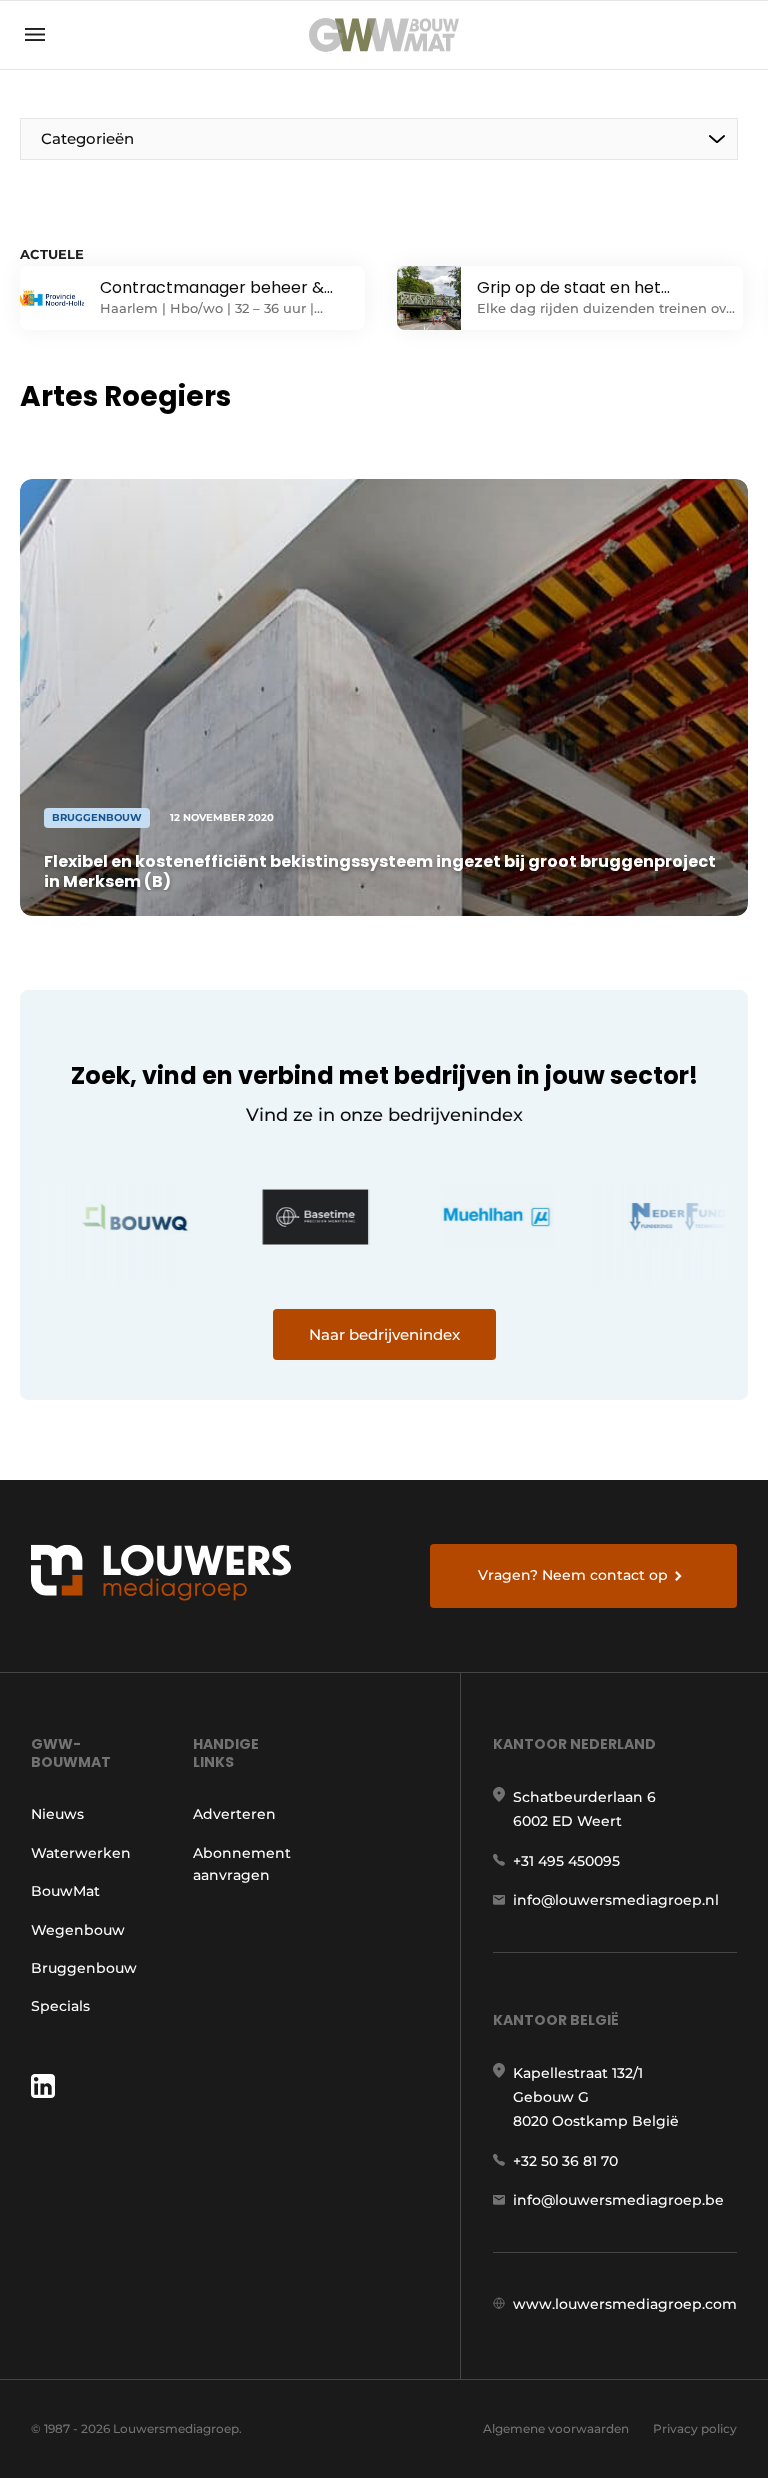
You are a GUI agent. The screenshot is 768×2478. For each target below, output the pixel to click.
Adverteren (234, 1814)
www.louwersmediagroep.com (625, 2304)
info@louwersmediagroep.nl (616, 1900)
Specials (60, 2006)
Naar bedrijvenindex (384, 1334)
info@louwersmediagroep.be (618, 2200)
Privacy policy (695, 2428)
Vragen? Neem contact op (573, 1575)
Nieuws (57, 1814)
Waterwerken (81, 1853)
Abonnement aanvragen (242, 1864)
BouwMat (65, 1891)
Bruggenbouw (84, 1968)
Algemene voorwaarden (556, 2428)
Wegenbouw (78, 1930)
